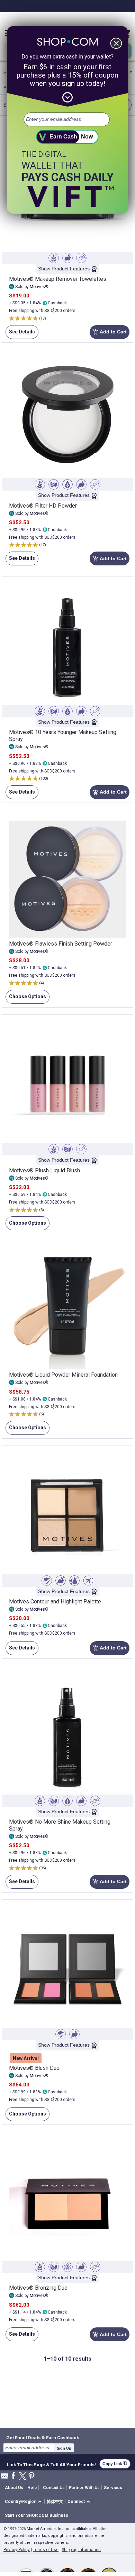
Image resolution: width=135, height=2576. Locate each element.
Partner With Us (84, 2488)
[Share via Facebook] (13, 2476)
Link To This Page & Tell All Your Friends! (51, 2464)
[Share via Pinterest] (31, 2476)
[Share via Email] (4, 2478)
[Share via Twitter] (22, 2476)
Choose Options (26, 999)
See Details (20, 334)
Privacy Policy (17, 2550)
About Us (14, 2488)
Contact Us (54, 2488)
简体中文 (55, 2502)
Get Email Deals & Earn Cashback (43, 2438)
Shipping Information (81, 2550)
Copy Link (115, 2464)
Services (113, 2488)
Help (32, 2488)
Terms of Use (46, 2550)
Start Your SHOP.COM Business (37, 2515)
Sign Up (64, 2448)
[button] (24, 2502)
